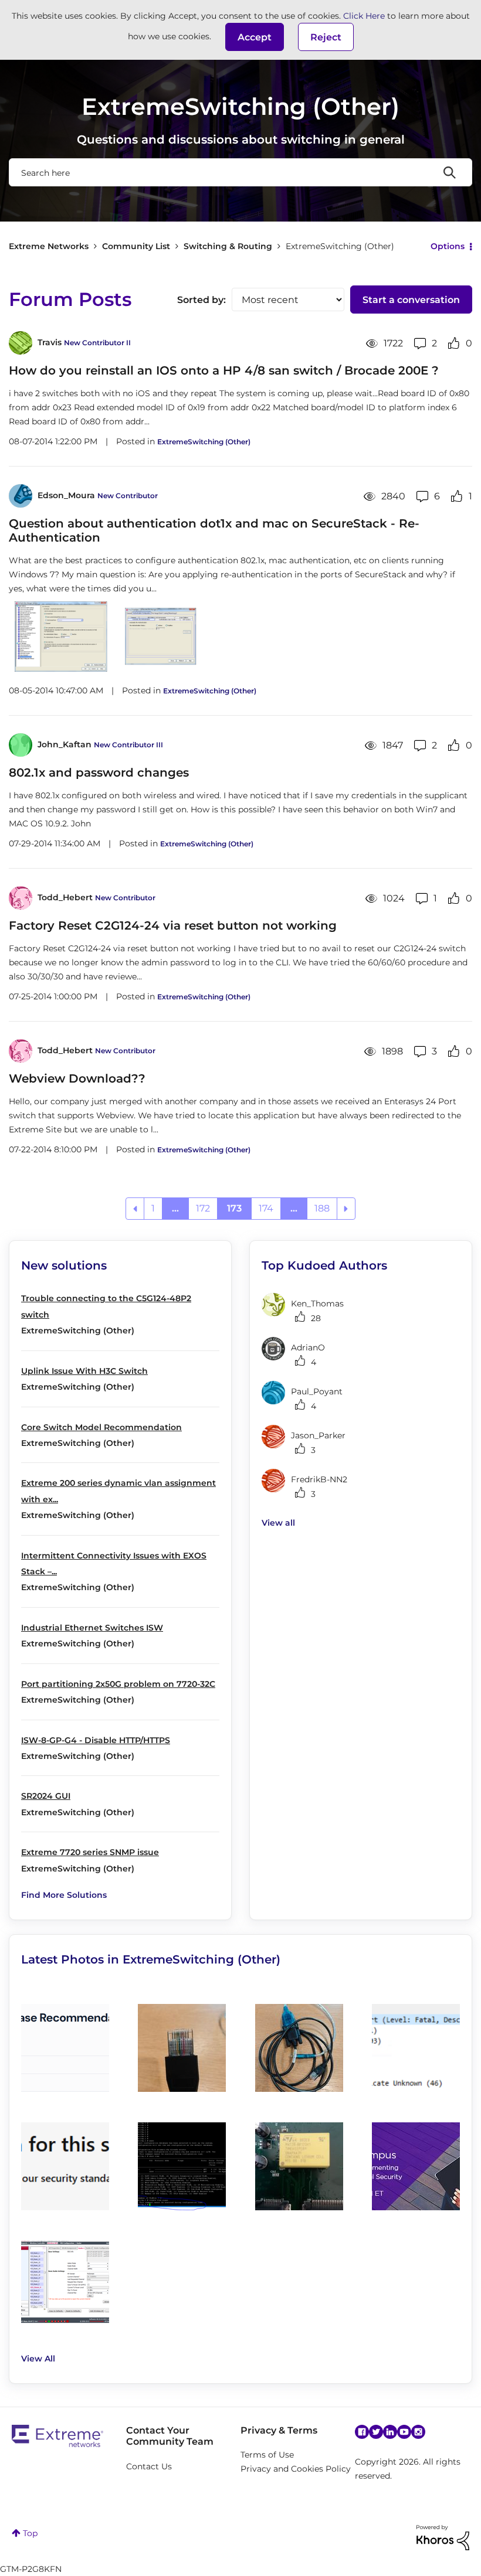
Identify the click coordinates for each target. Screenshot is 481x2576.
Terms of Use (267, 2455)
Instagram (418, 2432)
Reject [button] (326, 37)
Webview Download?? (77, 1078)
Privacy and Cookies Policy (296, 2469)
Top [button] (30, 2533)
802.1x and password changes (99, 773)
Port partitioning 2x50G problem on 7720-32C (118, 1684)
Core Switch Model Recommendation (101, 1427)
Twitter (376, 2432)
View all (278, 1523)
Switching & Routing (228, 246)
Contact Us (149, 2466)
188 (322, 1208)
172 (203, 1208)
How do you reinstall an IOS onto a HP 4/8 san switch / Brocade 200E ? (224, 370)
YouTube (404, 2432)
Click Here (364, 16)
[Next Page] (346, 1209)
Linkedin (390, 2432)
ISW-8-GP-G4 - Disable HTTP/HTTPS (96, 1740)
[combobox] (240, 172)
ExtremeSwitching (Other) (204, 442)
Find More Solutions (64, 1895)
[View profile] (21, 343)
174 (266, 1208)
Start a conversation (411, 300)
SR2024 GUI (46, 1796)
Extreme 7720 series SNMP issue (90, 1852)
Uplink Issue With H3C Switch (84, 1371)
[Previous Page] (135, 1209)
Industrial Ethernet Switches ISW (92, 1628)
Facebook (362, 2432)
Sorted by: (201, 300)
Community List (136, 246)
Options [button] (448, 246)
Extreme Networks (49, 246)
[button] (255, 37)
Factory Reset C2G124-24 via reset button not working (173, 925)
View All (38, 2359)
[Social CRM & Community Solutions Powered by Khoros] (443, 2537)
